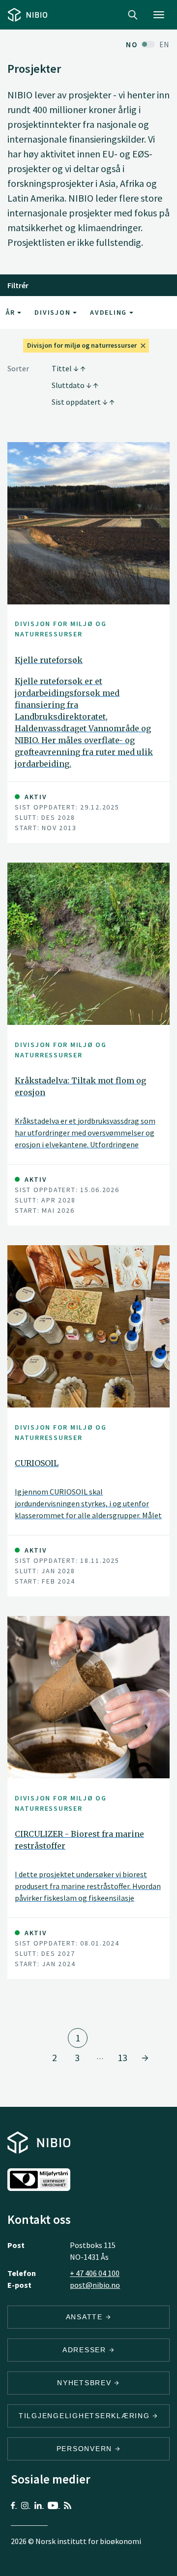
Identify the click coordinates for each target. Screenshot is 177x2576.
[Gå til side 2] (145, 2058)
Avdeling (110, 312)
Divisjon (54, 312)
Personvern (86, 2449)
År (12, 312)
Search (133, 15)
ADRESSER (86, 2350)
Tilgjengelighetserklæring (86, 2416)
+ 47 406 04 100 (95, 2273)
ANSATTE (86, 2317)
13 (122, 2057)
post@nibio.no (95, 2285)
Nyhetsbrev (86, 2383)
